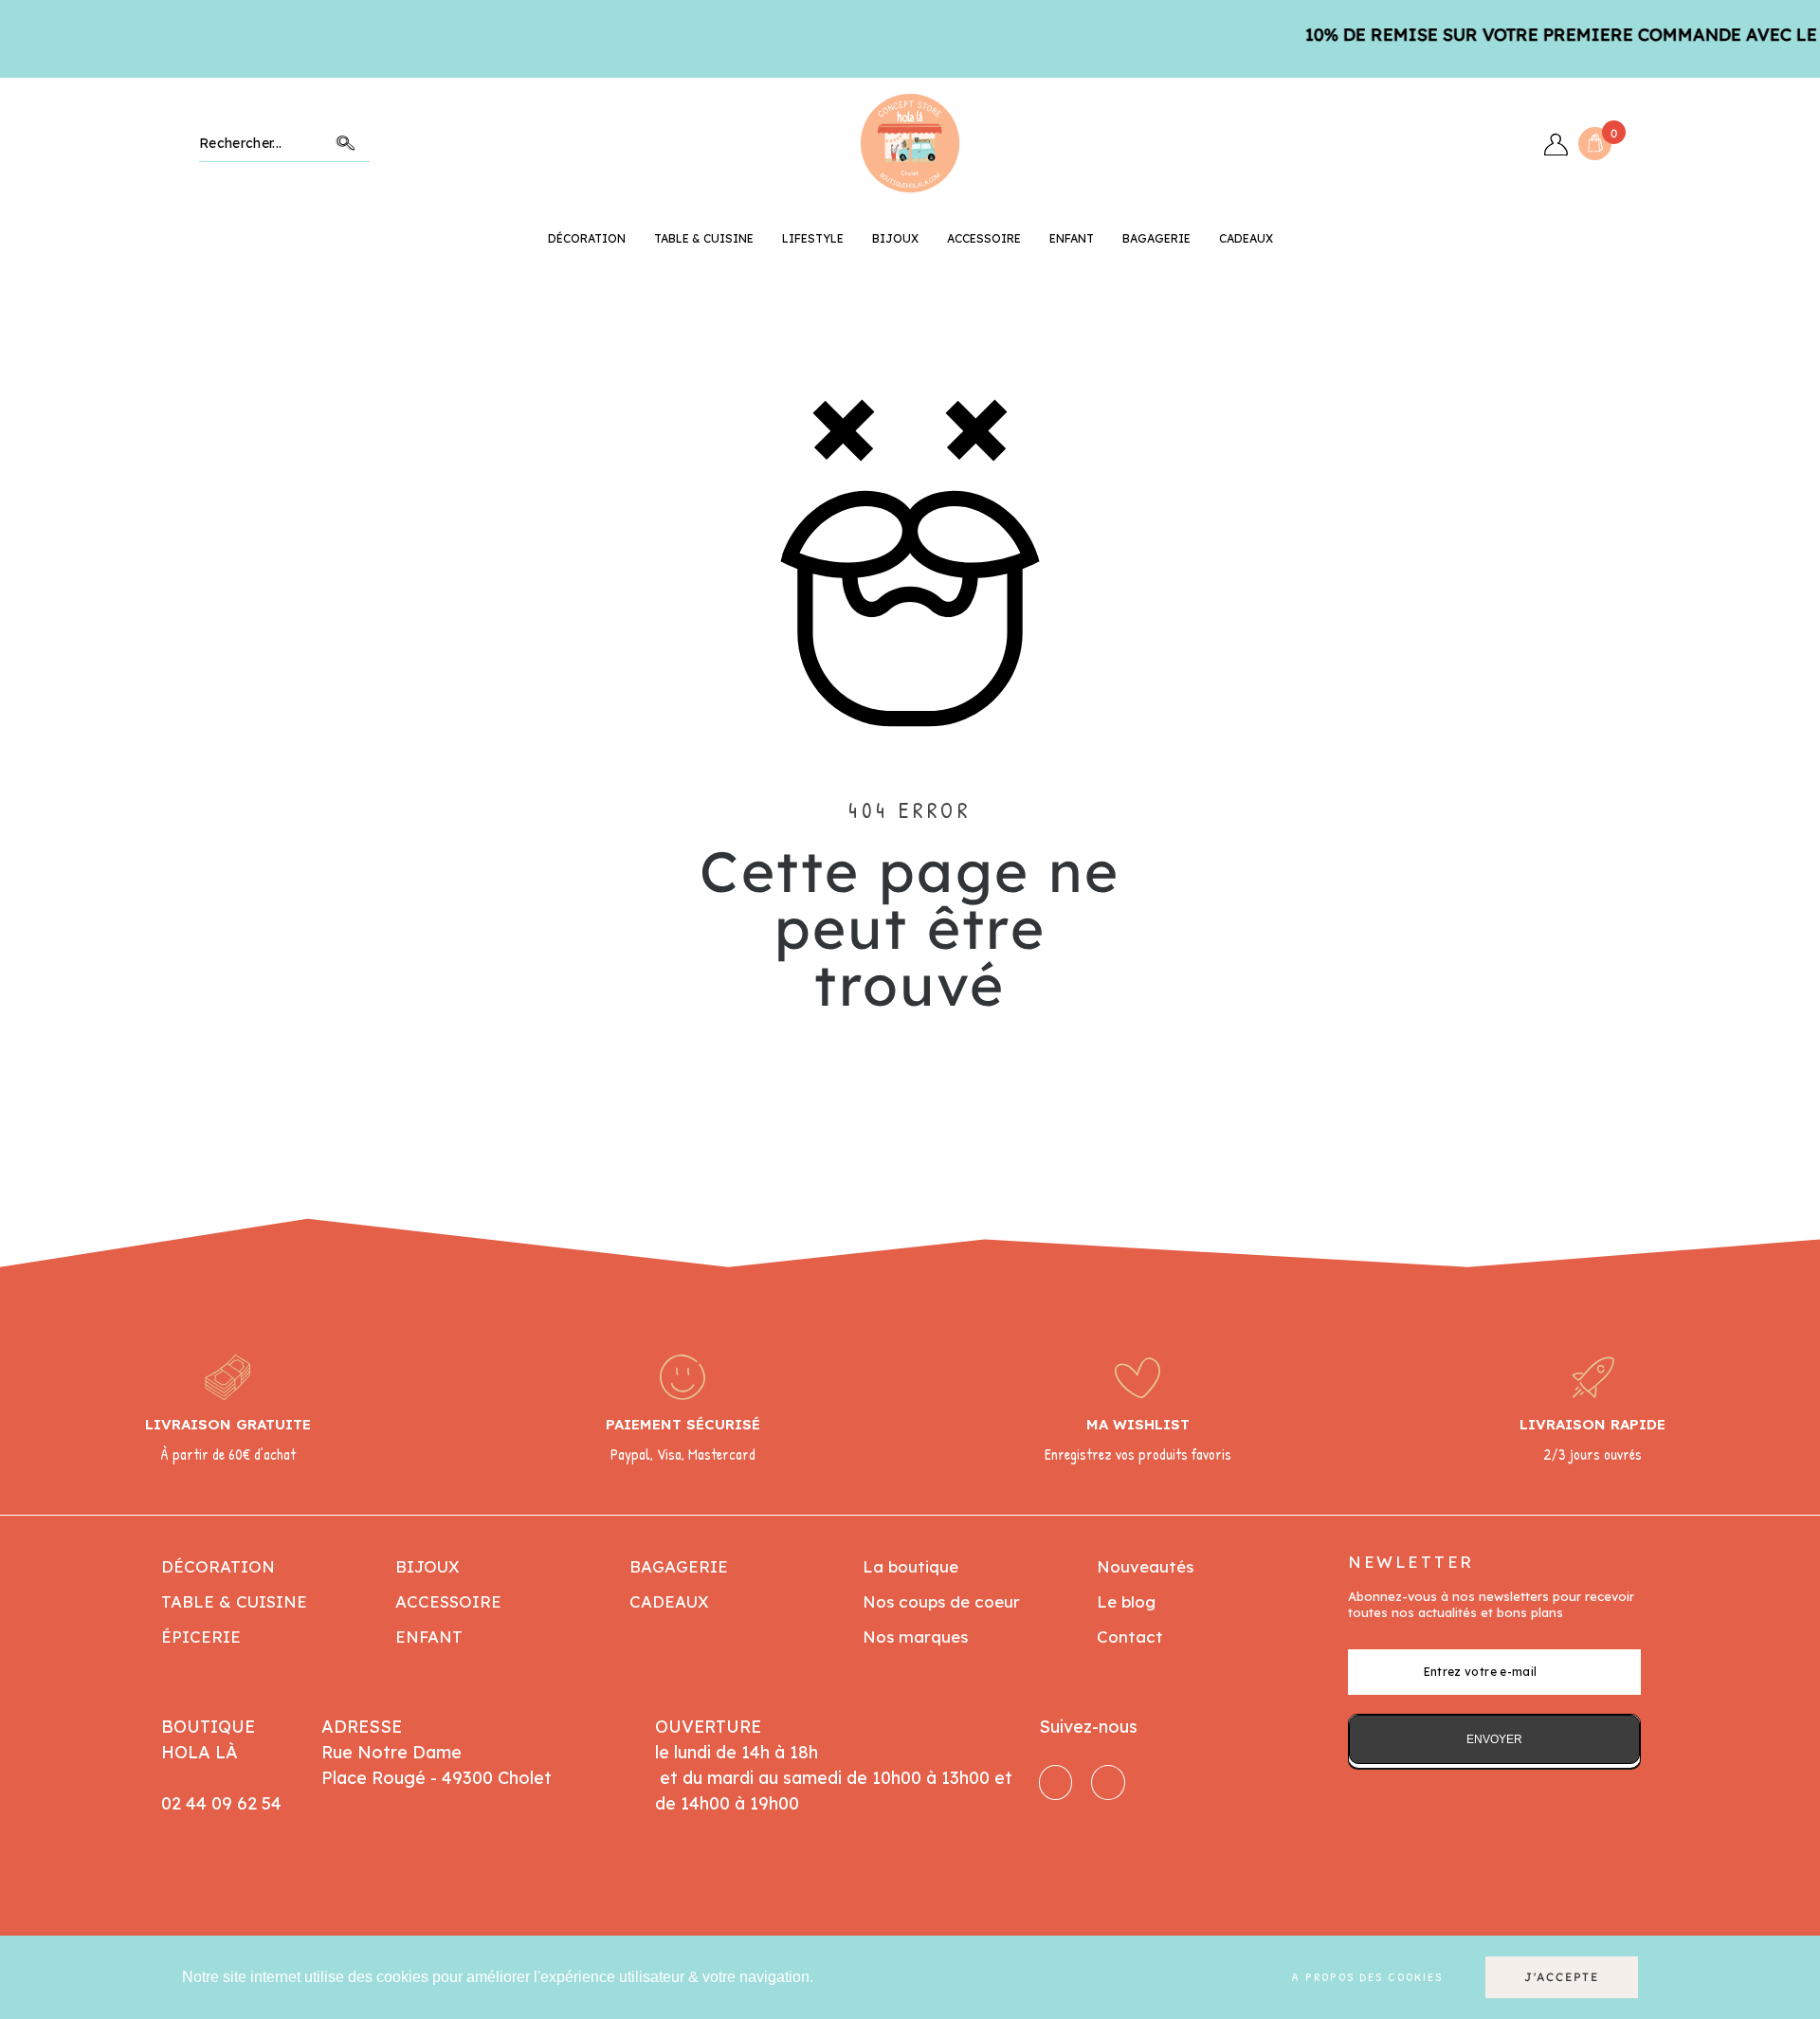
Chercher (346, 144)
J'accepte (1562, 1977)
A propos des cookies (1367, 1977)
